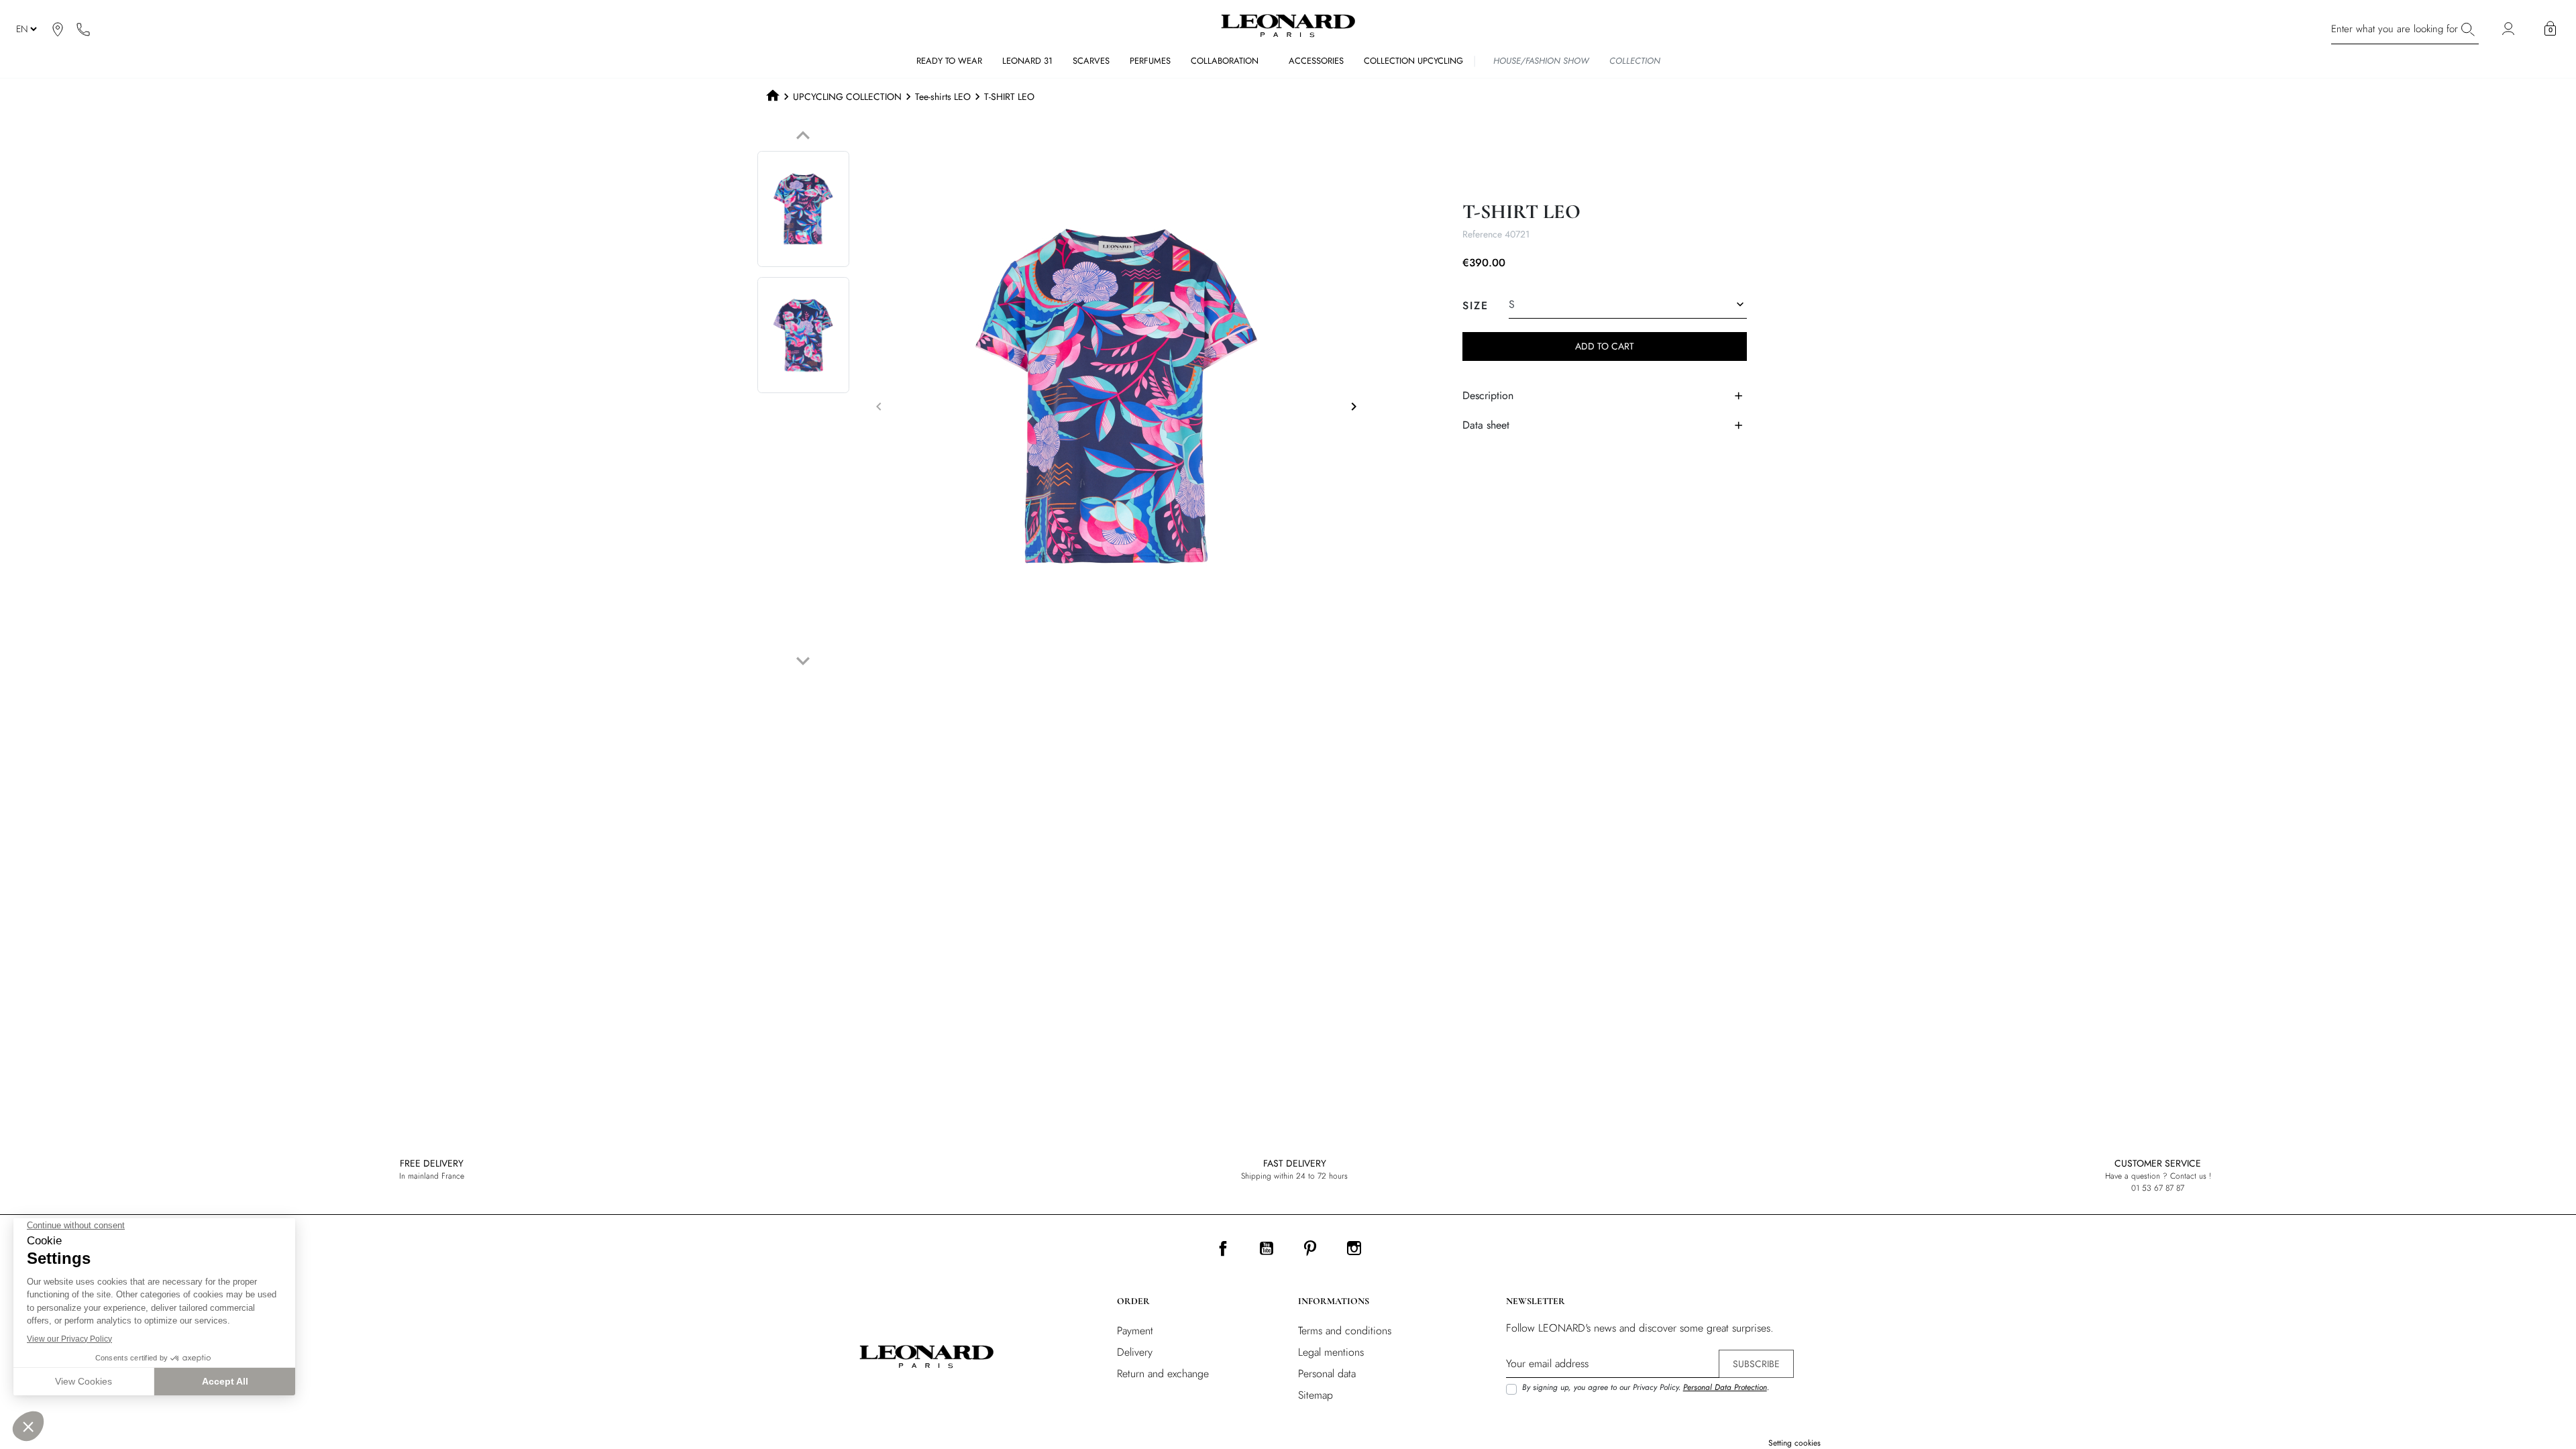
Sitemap (1316, 1395)
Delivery (1135, 1352)
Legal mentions (1331, 1352)
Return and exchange (1163, 1374)
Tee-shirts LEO (943, 97)
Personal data (1327, 1374)
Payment (1135, 1331)
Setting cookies (1794, 1443)
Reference (1482, 234)
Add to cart (1605, 346)
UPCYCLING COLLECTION (847, 97)
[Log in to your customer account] (2510, 29)
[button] (2550, 29)
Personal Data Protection (1725, 1387)
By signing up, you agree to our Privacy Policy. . (1646, 1387)
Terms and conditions (1345, 1331)
